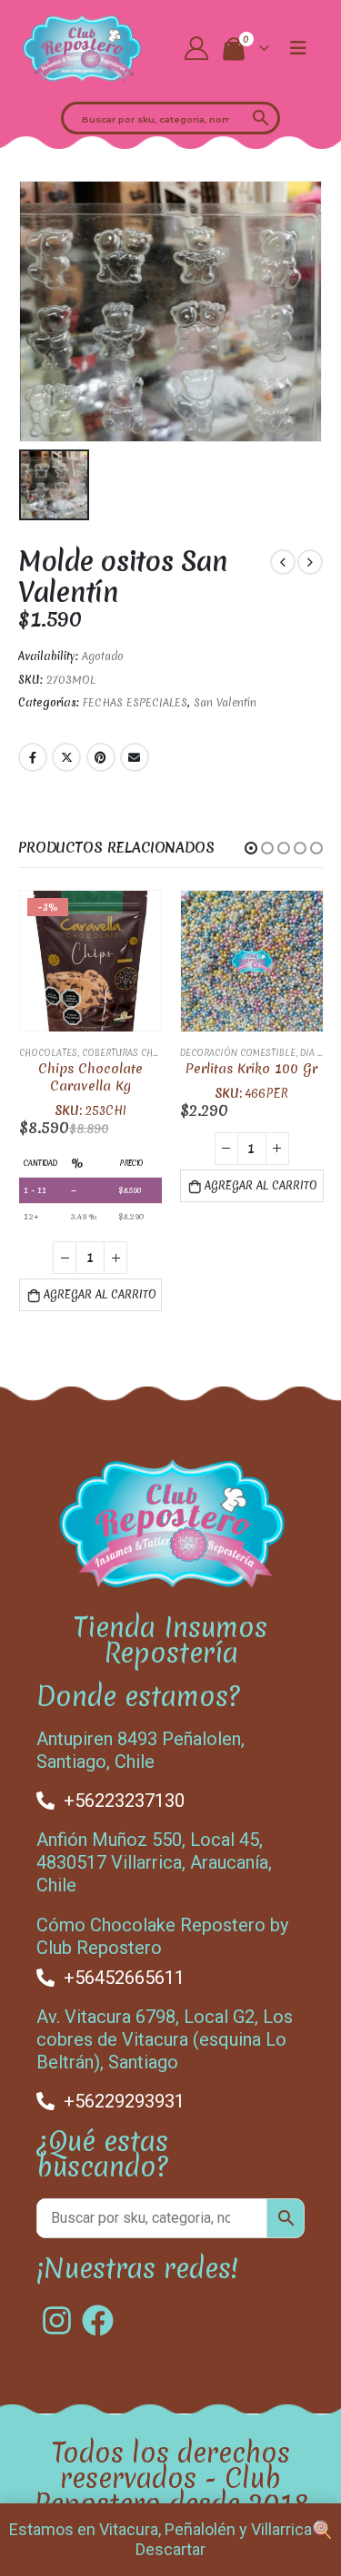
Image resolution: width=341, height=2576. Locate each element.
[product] (252, 962)
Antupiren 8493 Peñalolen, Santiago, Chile (140, 1750)
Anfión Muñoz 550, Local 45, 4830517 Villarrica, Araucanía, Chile (154, 1862)
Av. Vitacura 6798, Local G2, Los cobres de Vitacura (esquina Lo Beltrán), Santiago (165, 2039)
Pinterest (101, 757)
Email (135, 757)
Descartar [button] (170, 2549)
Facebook (33, 757)
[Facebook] (98, 2320)
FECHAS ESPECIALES (135, 703)
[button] (251, 848)
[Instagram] (57, 2320)
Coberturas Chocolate (138, 1053)
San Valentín (225, 703)
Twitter (66, 757)
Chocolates (48, 1053)
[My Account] (196, 48)
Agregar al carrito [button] (100, 1295)
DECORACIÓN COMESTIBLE (238, 1053)
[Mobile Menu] (298, 48)
